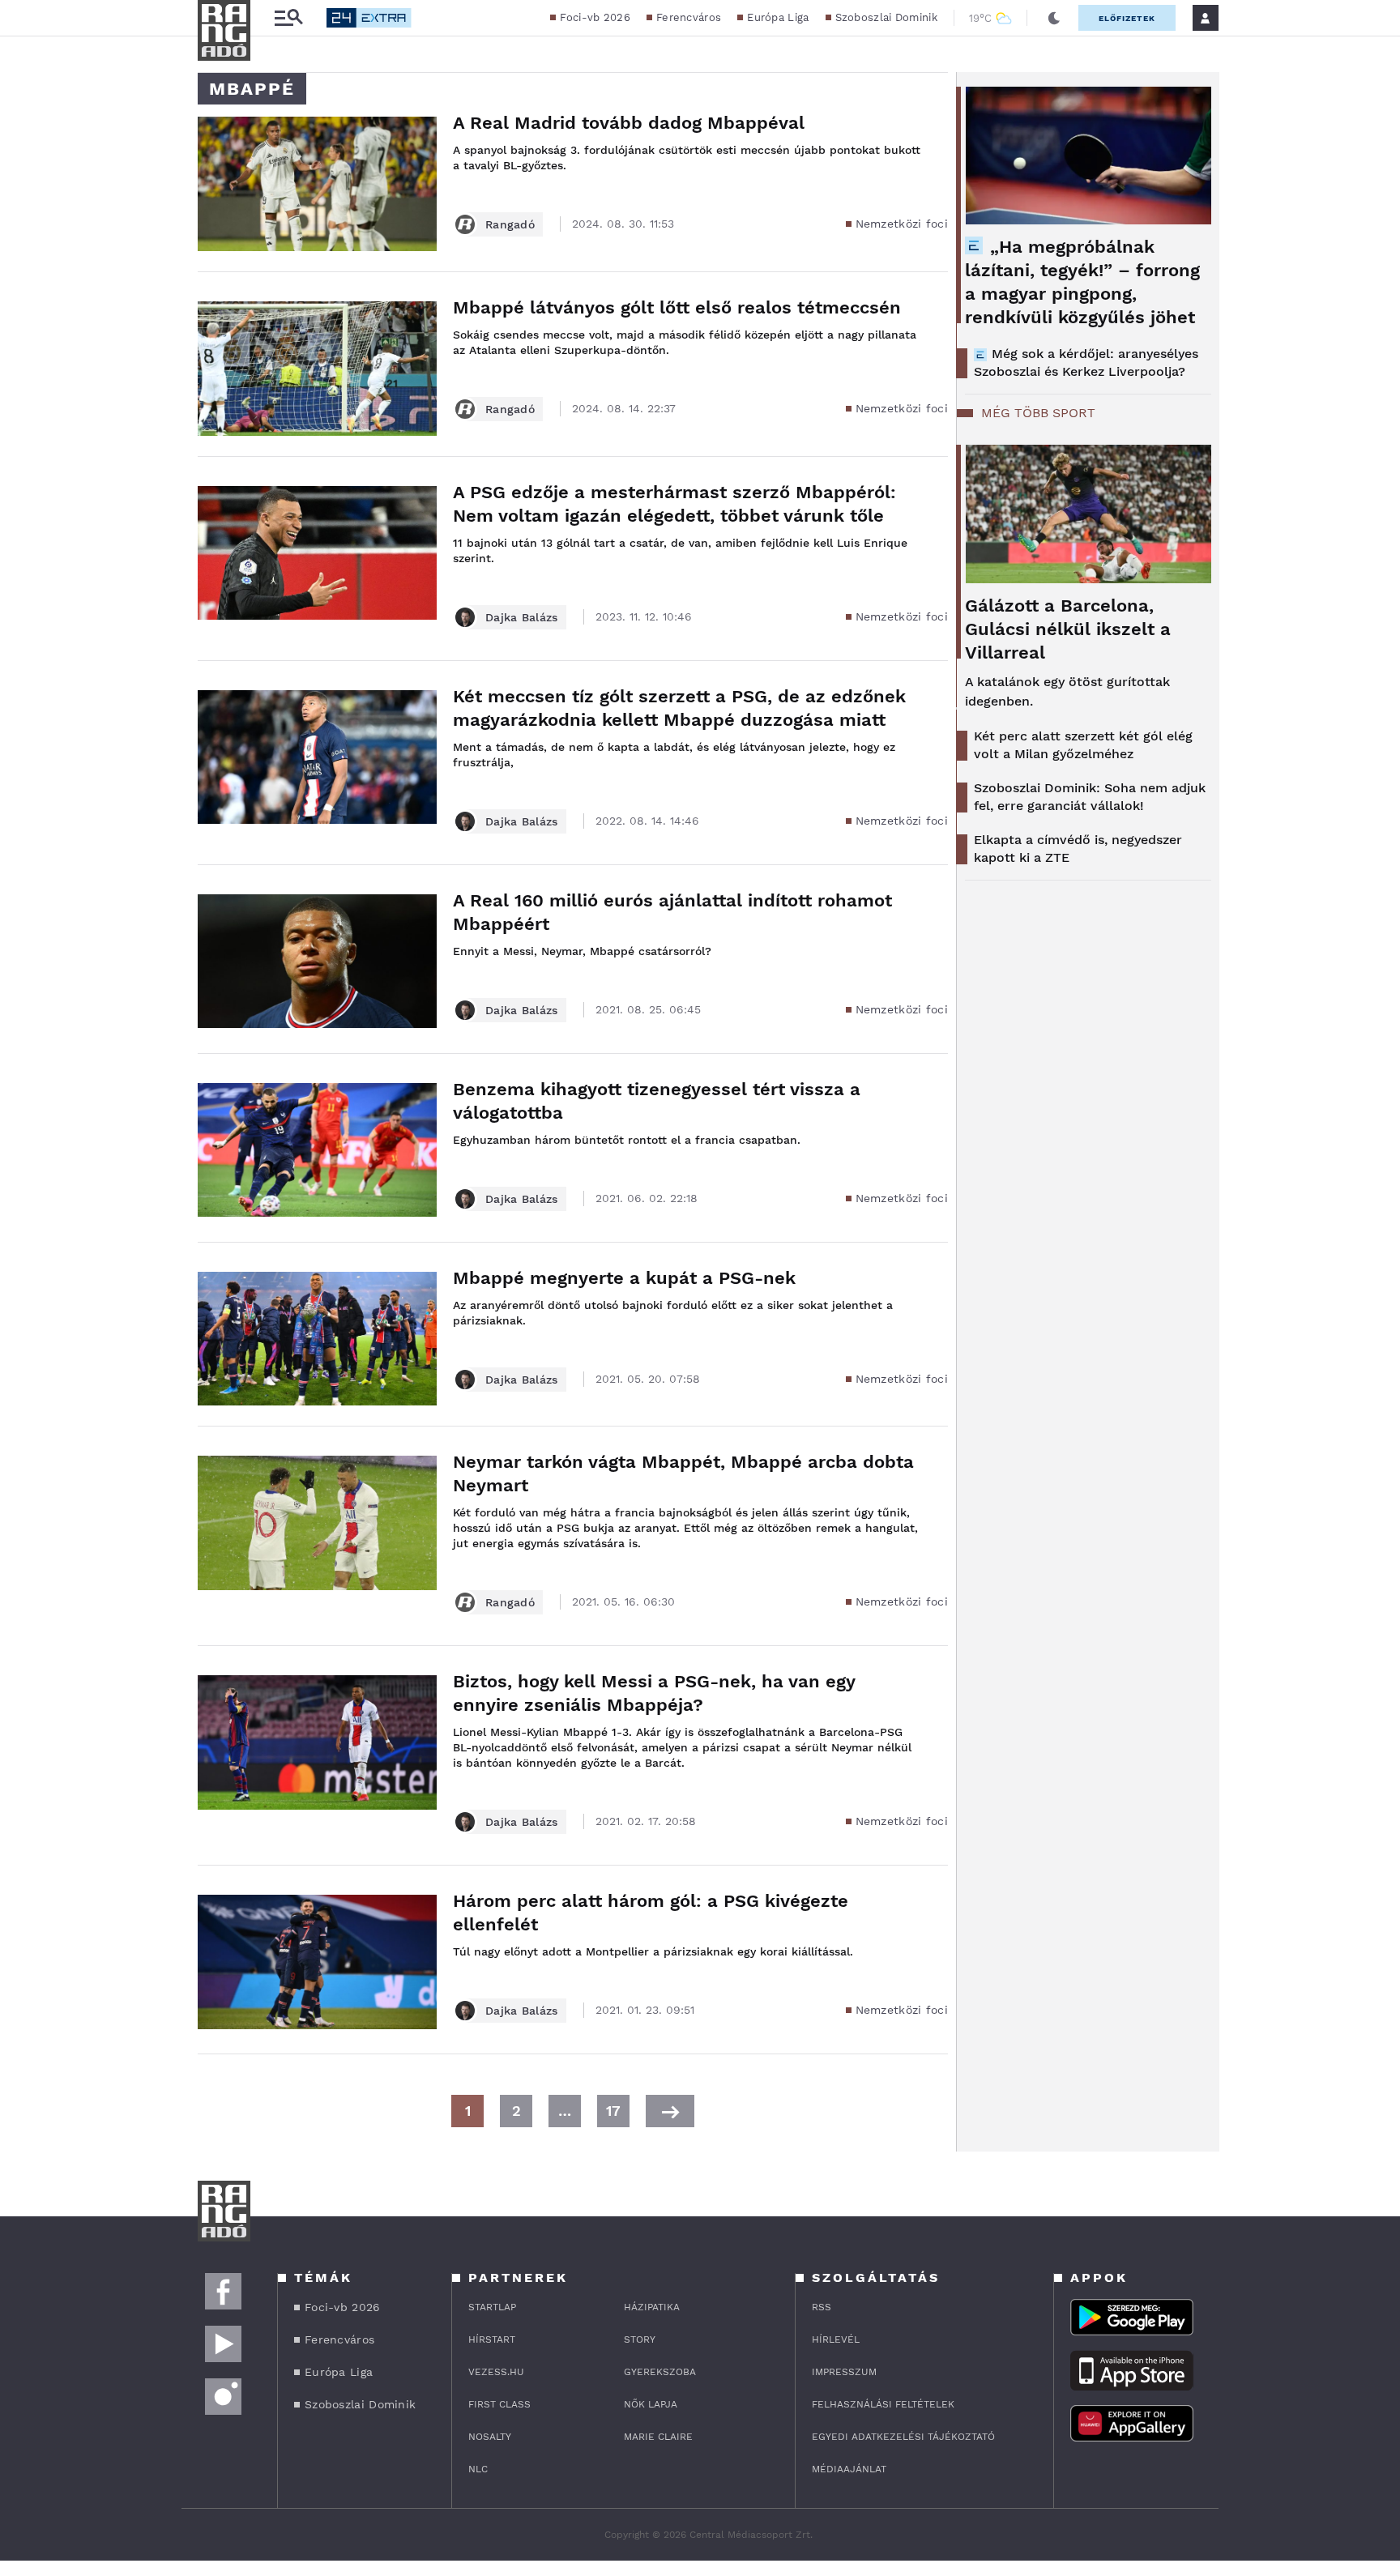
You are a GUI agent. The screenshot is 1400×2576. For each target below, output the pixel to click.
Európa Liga (778, 17)
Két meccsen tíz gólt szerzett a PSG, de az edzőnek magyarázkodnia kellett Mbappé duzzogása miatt (679, 708)
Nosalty (490, 2437)
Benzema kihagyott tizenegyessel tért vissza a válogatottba (657, 1101)
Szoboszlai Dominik (886, 17)
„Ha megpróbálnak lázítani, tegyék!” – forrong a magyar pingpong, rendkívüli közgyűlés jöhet (1082, 282)
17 (613, 2111)
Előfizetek (1127, 18)
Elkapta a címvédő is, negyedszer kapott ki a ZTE (1078, 849)
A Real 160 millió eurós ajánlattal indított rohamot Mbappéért (672, 912)
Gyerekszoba (660, 2372)
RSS (822, 2307)
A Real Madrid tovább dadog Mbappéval (629, 123)
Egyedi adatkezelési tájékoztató (903, 2437)
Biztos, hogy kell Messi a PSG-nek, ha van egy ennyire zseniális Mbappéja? (654, 1693)
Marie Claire (658, 2437)
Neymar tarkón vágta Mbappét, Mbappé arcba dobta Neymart (683, 1474)
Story (640, 2339)
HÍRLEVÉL (836, 2339)
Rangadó (510, 224)
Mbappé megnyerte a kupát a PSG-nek (624, 1278)
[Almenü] (288, 18)
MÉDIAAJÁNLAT (849, 2469)
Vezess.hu (496, 2372)
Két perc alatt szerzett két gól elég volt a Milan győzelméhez (1083, 745)
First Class (499, 2404)
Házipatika (652, 2307)
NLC (478, 2469)
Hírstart (492, 2339)
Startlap (492, 2307)
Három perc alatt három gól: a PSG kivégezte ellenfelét (651, 1913)
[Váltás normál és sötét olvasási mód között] (1054, 18)
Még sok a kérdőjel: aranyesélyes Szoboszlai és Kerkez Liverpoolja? (1086, 363)
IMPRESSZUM (844, 2372)
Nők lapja (651, 2404)
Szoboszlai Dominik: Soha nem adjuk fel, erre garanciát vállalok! (1090, 797)
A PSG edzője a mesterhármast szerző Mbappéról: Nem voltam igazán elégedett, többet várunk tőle (674, 504)
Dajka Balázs (522, 617)
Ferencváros (689, 17)
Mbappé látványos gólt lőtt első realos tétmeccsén (677, 307)
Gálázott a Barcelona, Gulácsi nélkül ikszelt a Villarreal (1068, 629)
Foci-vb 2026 (595, 17)
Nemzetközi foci (902, 224)
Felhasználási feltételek (883, 2404)
